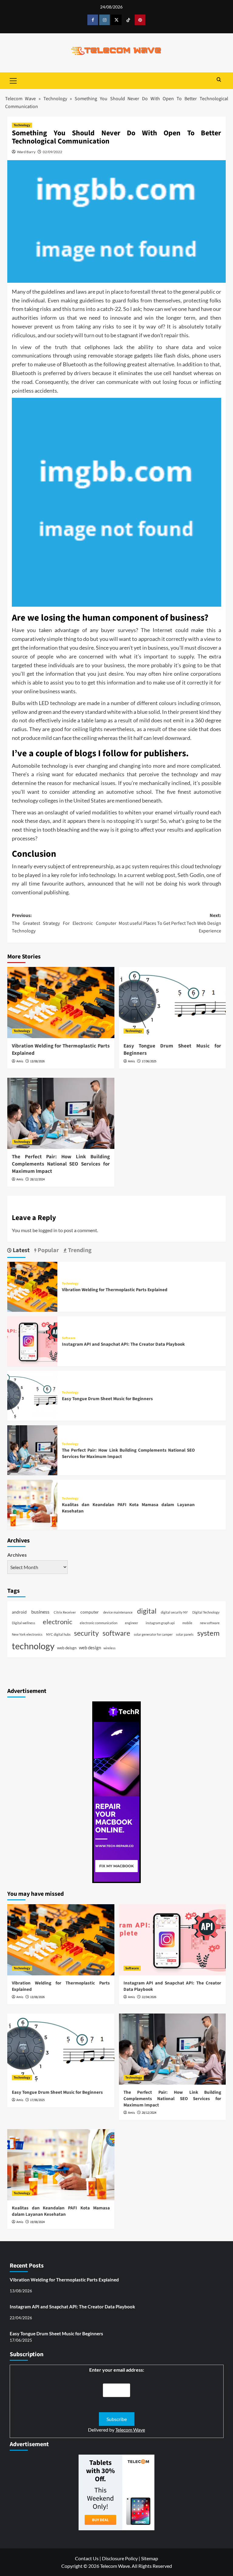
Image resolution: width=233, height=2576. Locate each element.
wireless (110, 1648)
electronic (57, 1622)
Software (69, 1338)
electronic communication (99, 1623)
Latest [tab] (21, 1250)
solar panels (185, 1634)
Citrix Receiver (65, 1612)
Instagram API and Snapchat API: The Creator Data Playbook (123, 1344)
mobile (187, 1623)
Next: (170, 923)
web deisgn (67, 1648)
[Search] (219, 80)
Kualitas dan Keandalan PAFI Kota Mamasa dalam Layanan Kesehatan (61, 2211)
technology (33, 1646)
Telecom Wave (21, 99)
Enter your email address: (117, 2370)
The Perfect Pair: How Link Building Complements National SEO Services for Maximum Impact (61, 1164)
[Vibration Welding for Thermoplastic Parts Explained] (61, 1003)
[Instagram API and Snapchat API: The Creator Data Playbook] (32, 1341)
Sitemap (150, 2558)
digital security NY (174, 1612)
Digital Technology (206, 1612)
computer (90, 1612)
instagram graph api (160, 1623)
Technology (55, 99)
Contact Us (87, 2558)
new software (210, 1623)
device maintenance (118, 1612)
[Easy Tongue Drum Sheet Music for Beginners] (172, 1003)
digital (147, 1611)
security (86, 1633)
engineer (132, 1623)
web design (90, 1648)
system (208, 1633)
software (116, 1633)
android (19, 1612)
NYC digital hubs (58, 1634)
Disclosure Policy (120, 2558)
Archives (17, 1555)
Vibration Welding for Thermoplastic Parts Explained (61, 1050)
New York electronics (27, 1634)
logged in (48, 1230)
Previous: (64, 923)
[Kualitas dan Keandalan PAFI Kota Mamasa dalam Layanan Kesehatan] (32, 1504)
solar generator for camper (153, 1634)
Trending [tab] (79, 1250)
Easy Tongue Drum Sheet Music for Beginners (172, 1050)
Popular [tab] (48, 1250)
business (40, 1612)
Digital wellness (24, 1623)
